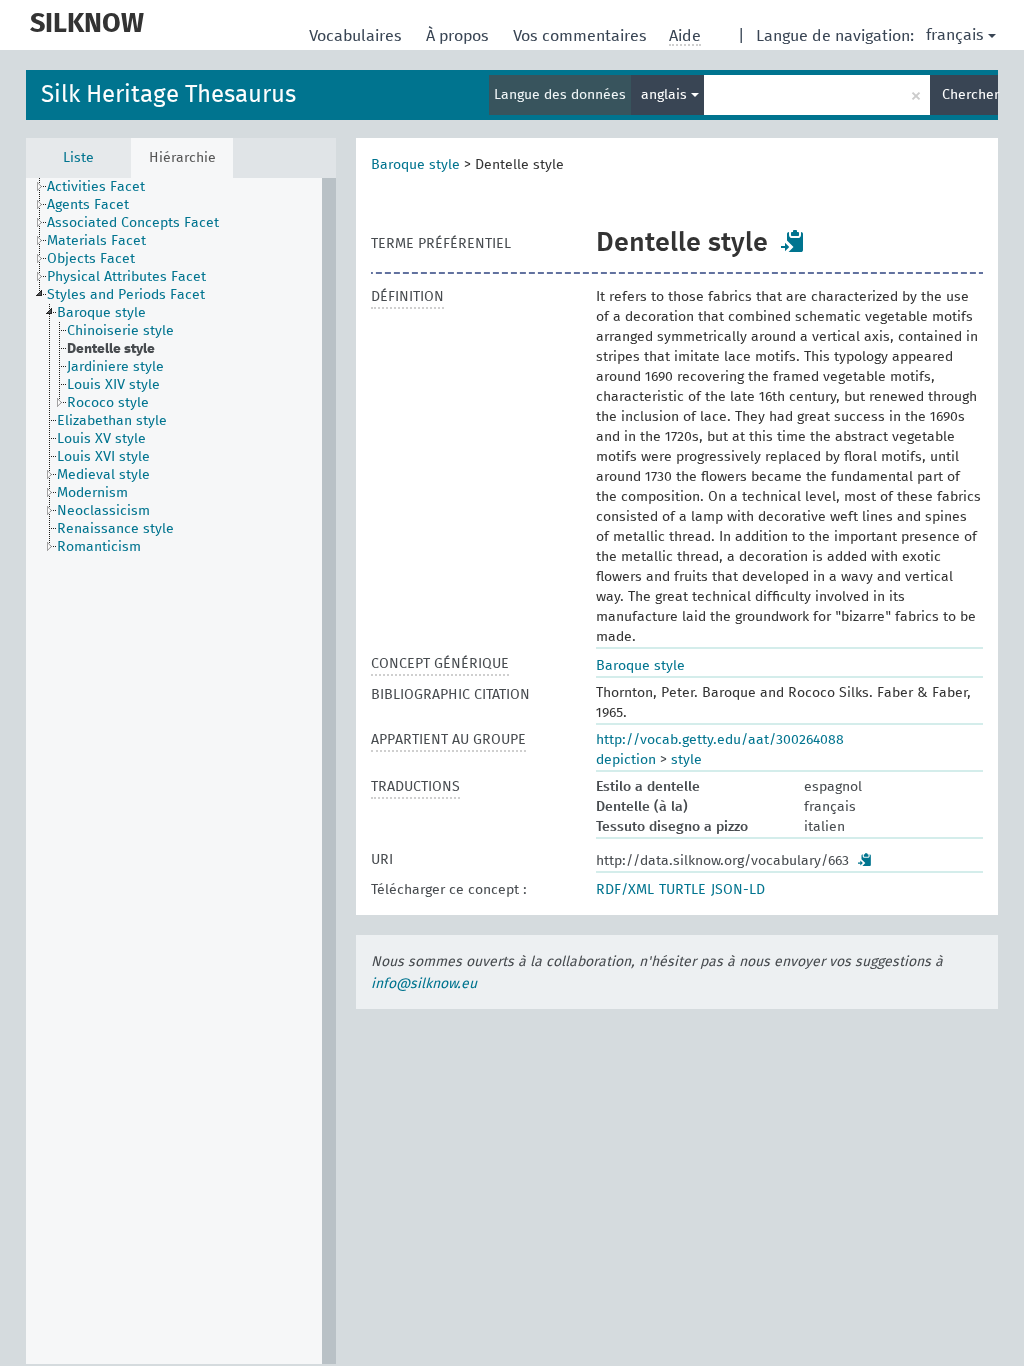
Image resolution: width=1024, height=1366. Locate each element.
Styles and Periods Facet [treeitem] (126, 295)
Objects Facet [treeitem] (91, 259)
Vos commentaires (582, 36)
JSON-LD (738, 890)
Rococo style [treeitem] (108, 403)
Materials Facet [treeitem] (96, 241)
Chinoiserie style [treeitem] (120, 331)
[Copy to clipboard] (793, 241)
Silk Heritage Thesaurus (168, 95)
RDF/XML (625, 890)
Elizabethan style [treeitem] (112, 421)
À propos (459, 36)
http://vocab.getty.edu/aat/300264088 (720, 740)
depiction (626, 760)
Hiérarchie (182, 158)
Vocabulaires (357, 36)
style (686, 760)
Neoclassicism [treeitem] (103, 511)
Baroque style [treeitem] (101, 313)
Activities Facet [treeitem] (96, 187)
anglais (666, 95)
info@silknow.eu (424, 984)
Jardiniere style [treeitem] (115, 367)
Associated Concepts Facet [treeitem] (133, 223)
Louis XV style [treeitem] (101, 439)
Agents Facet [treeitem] (88, 205)
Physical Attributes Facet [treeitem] (126, 277)
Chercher (970, 95)
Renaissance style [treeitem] (115, 529)
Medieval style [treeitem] (103, 475)
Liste (78, 158)
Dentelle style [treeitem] (111, 349)
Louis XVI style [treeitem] (103, 457)
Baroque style (415, 165)
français (955, 35)
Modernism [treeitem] (92, 493)
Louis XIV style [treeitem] (113, 385)
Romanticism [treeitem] (99, 547)
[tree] (181, 771)
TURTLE (682, 890)
